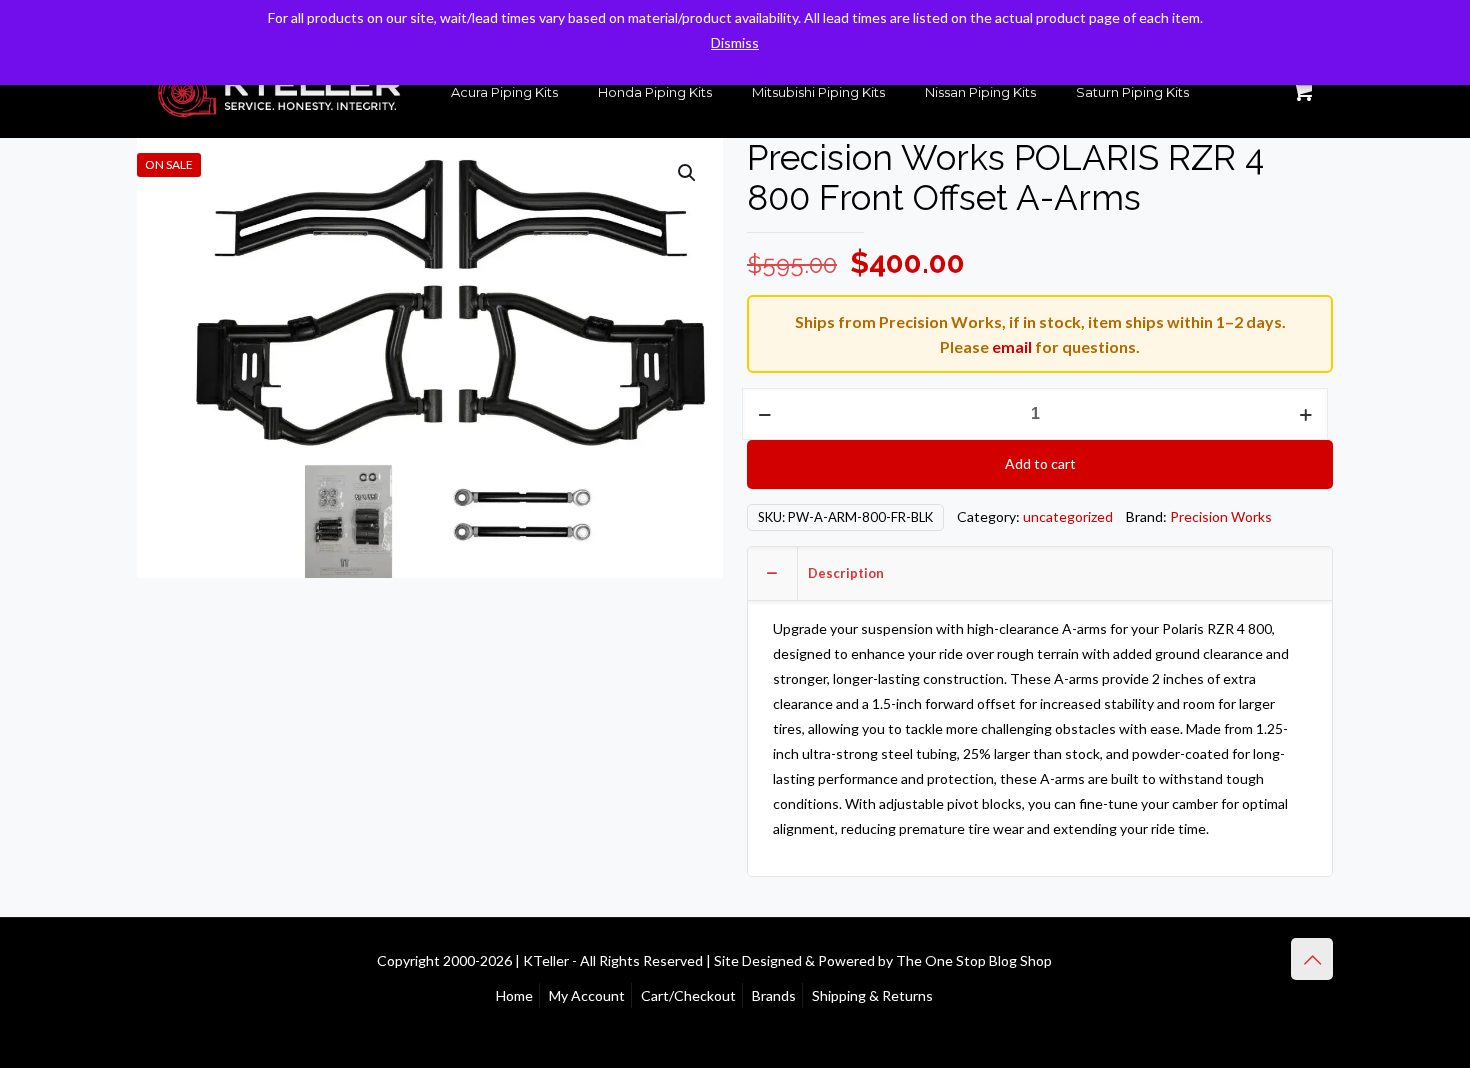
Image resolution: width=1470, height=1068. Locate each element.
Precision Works (1221, 516)
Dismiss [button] (735, 42)
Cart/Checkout (688, 995)
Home (514, 995)
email (1012, 346)
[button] (688, 173)
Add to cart (1040, 463)
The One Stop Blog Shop (974, 960)
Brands (774, 995)
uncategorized (1068, 516)
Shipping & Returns (872, 995)
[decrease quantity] (764, 414)
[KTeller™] (279, 92)
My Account (587, 995)
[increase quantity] (1305, 414)
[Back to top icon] (1312, 959)
